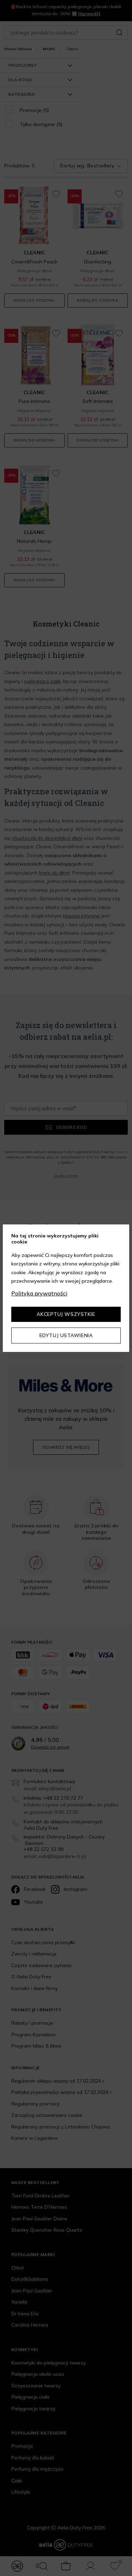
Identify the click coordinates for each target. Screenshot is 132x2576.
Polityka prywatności (39, 1293)
